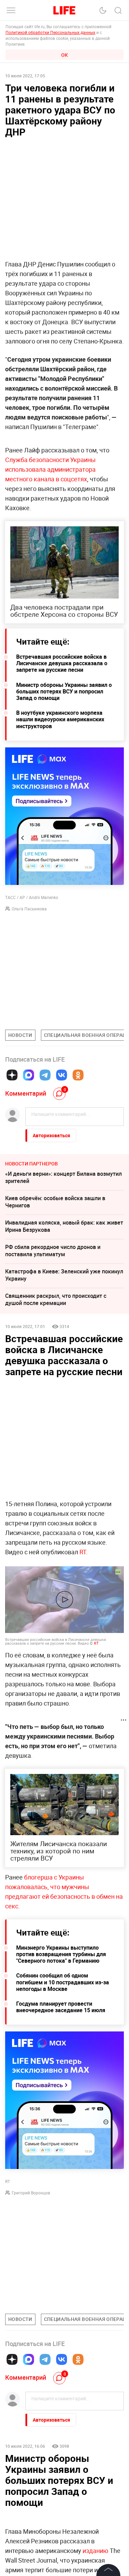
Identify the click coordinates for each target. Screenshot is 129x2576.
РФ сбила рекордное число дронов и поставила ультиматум (53, 1251)
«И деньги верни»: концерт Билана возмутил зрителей (63, 1177)
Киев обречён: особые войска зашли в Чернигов (55, 1202)
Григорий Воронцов (31, 2193)
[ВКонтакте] (62, 1075)
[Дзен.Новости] (12, 1075)
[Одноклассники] (78, 1075)
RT (83, 1552)
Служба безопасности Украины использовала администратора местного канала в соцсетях (50, 469)
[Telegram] (45, 1075)
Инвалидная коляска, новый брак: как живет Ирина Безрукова (64, 1226)
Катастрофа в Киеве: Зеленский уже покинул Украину (64, 1275)
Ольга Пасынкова (29, 909)
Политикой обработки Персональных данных (50, 32)
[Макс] (29, 1075)
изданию (95, 2551)
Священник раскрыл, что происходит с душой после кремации (56, 1299)
